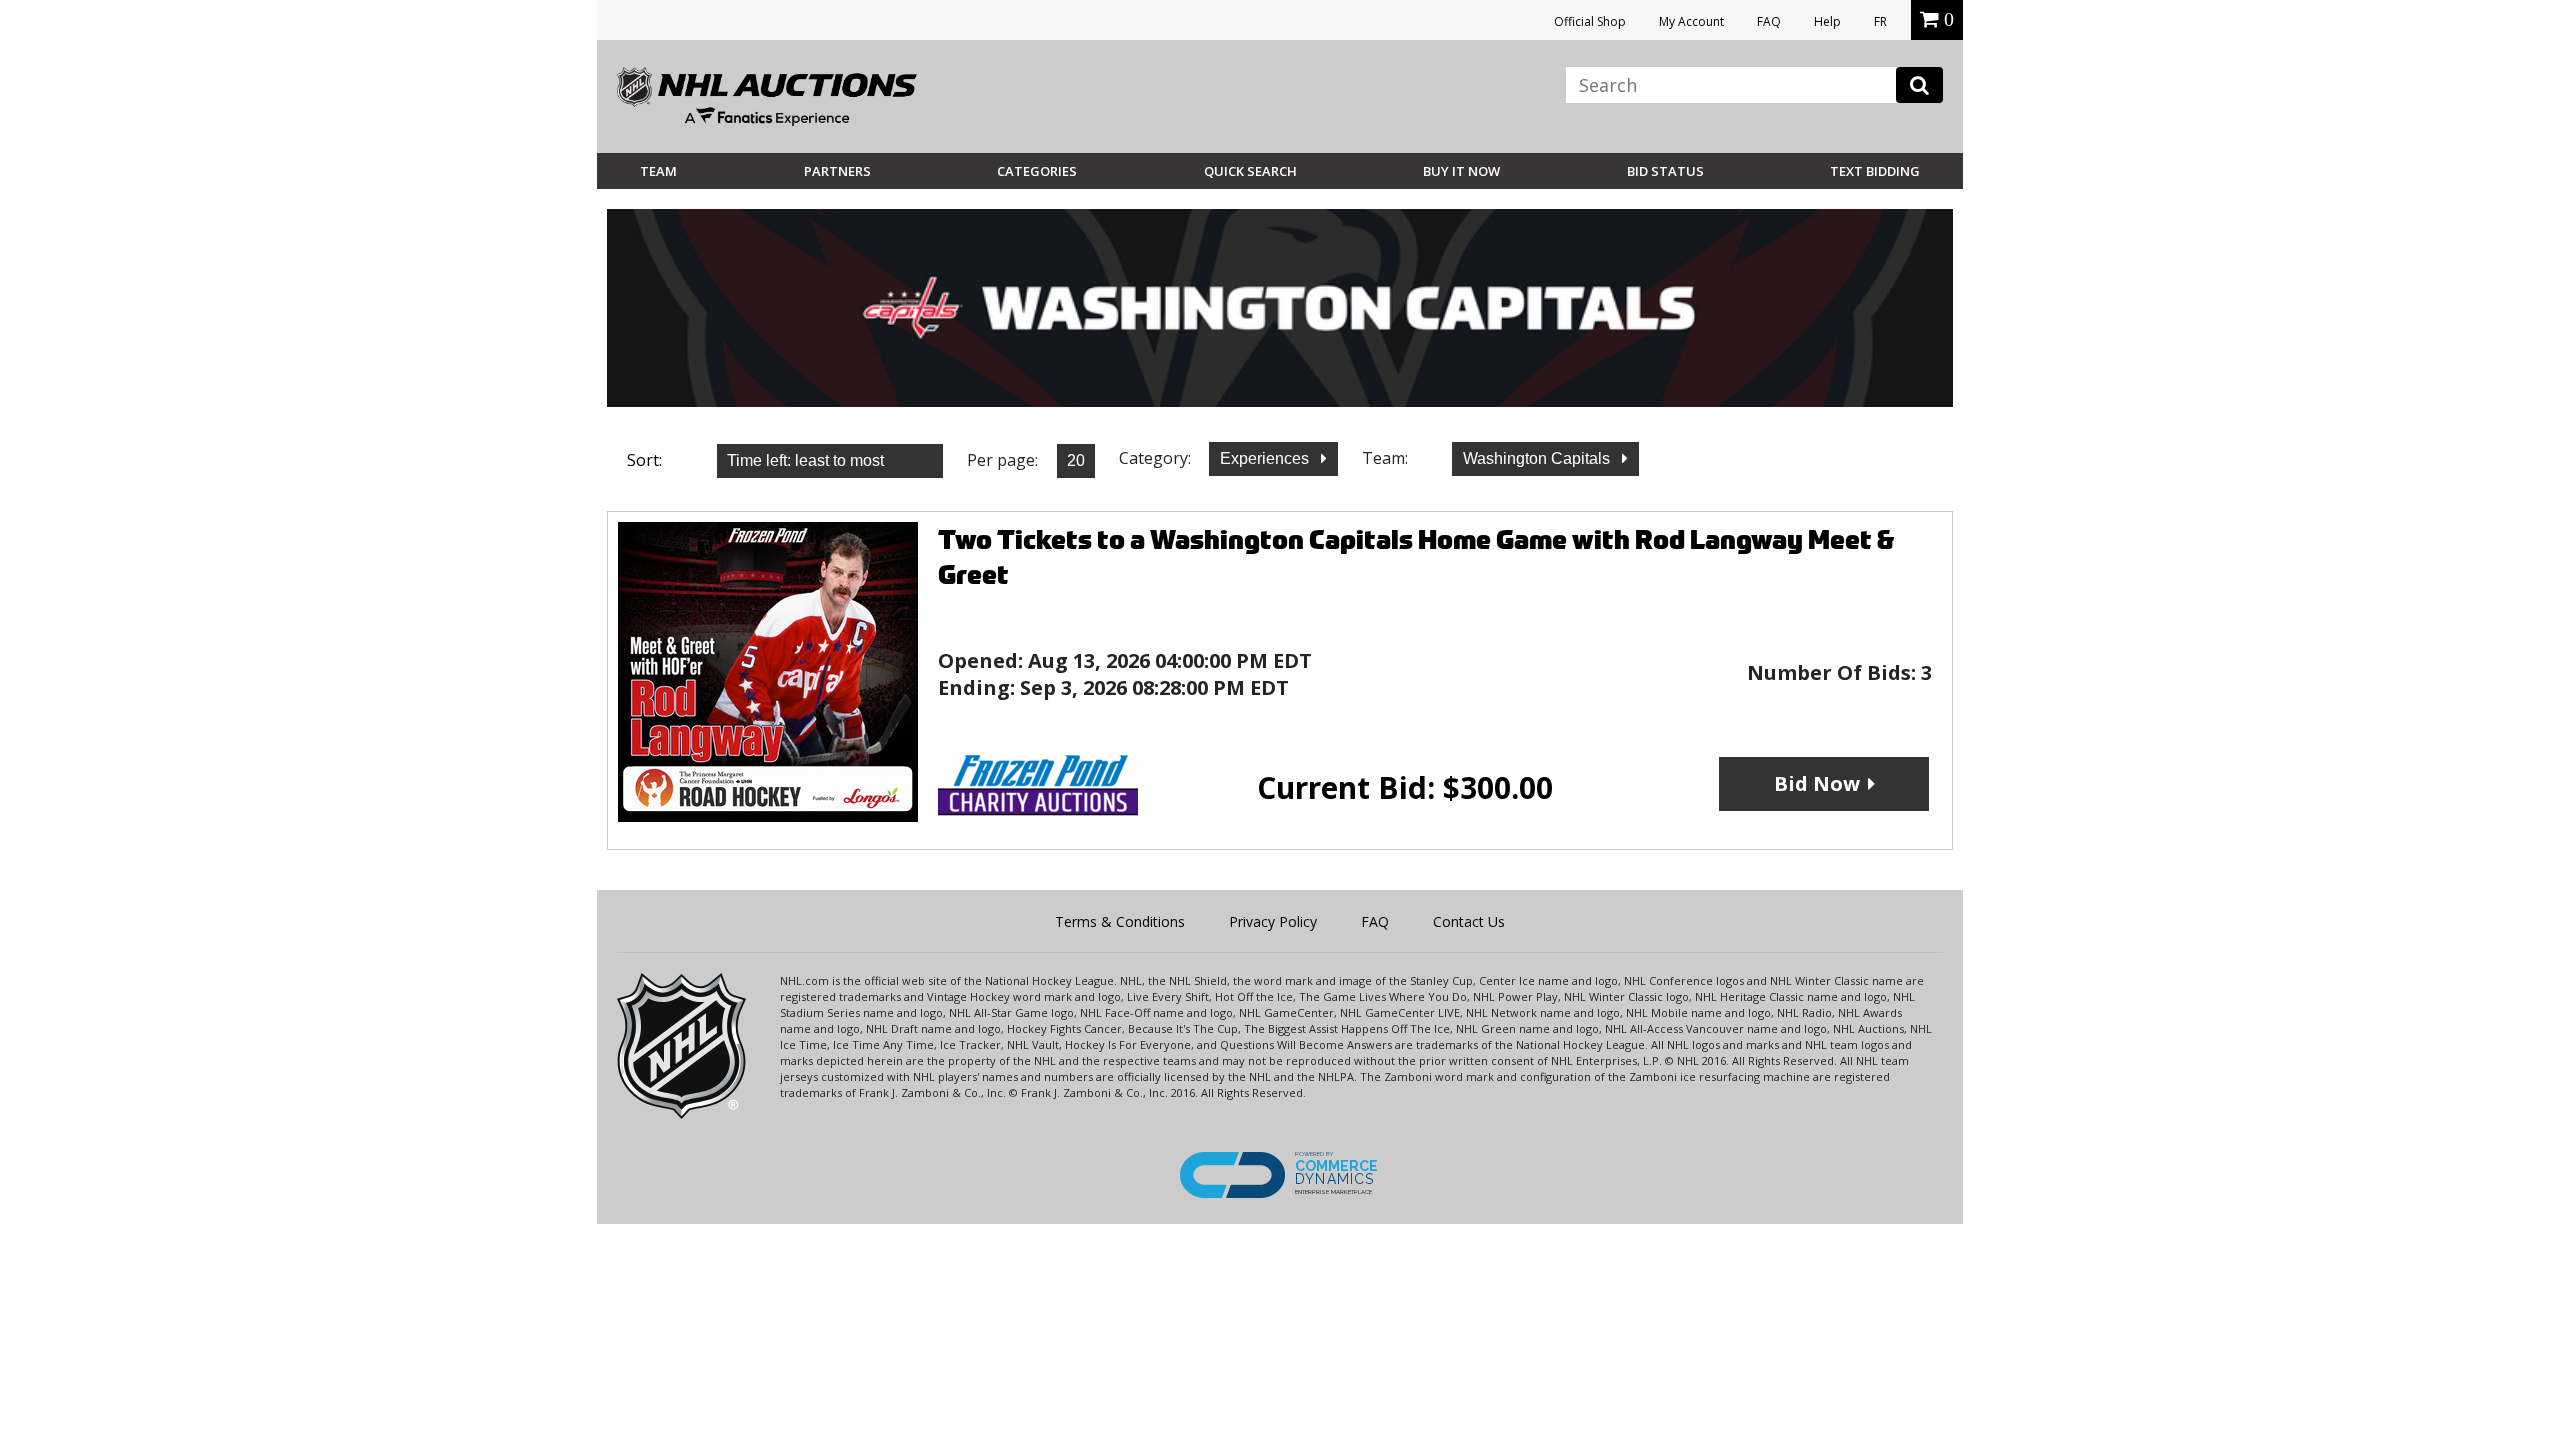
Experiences (1266, 458)
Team (658, 171)
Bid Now (1817, 783)
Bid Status (1665, 171)
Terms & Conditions (1120, 921)
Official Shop (1590, 21)
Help (1827, 21)
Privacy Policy (1273, 921)
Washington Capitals (1538, 458)
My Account (1691, 21)
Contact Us (1469, 921)
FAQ (1769, 21)
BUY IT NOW (1461, 171)
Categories (1037, 171)
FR (1880, 21)
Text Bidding (1875, 171)
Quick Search (1250, 171)
